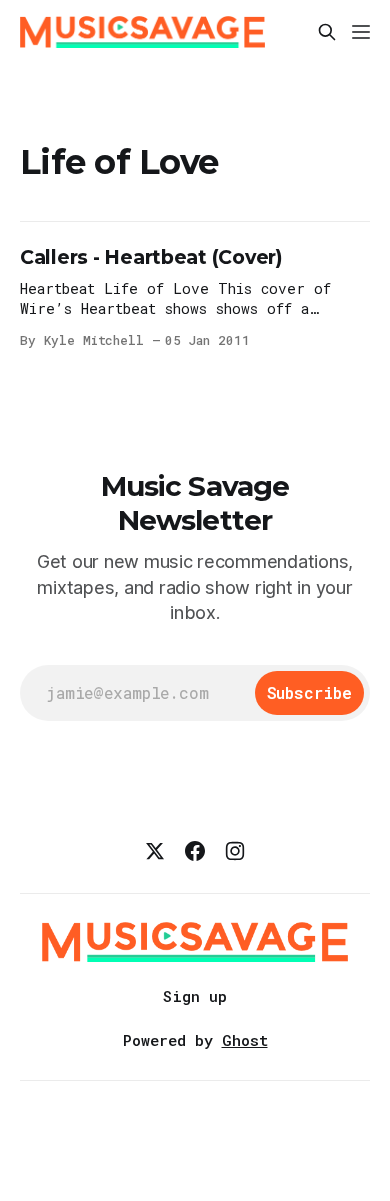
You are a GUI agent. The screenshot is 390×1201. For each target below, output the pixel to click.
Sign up (195, 996)
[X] (155, 851)
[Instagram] (235, 851)
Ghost (245, 1040)
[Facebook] (195, 851)
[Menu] (361, 32)
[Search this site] (327, 32)
